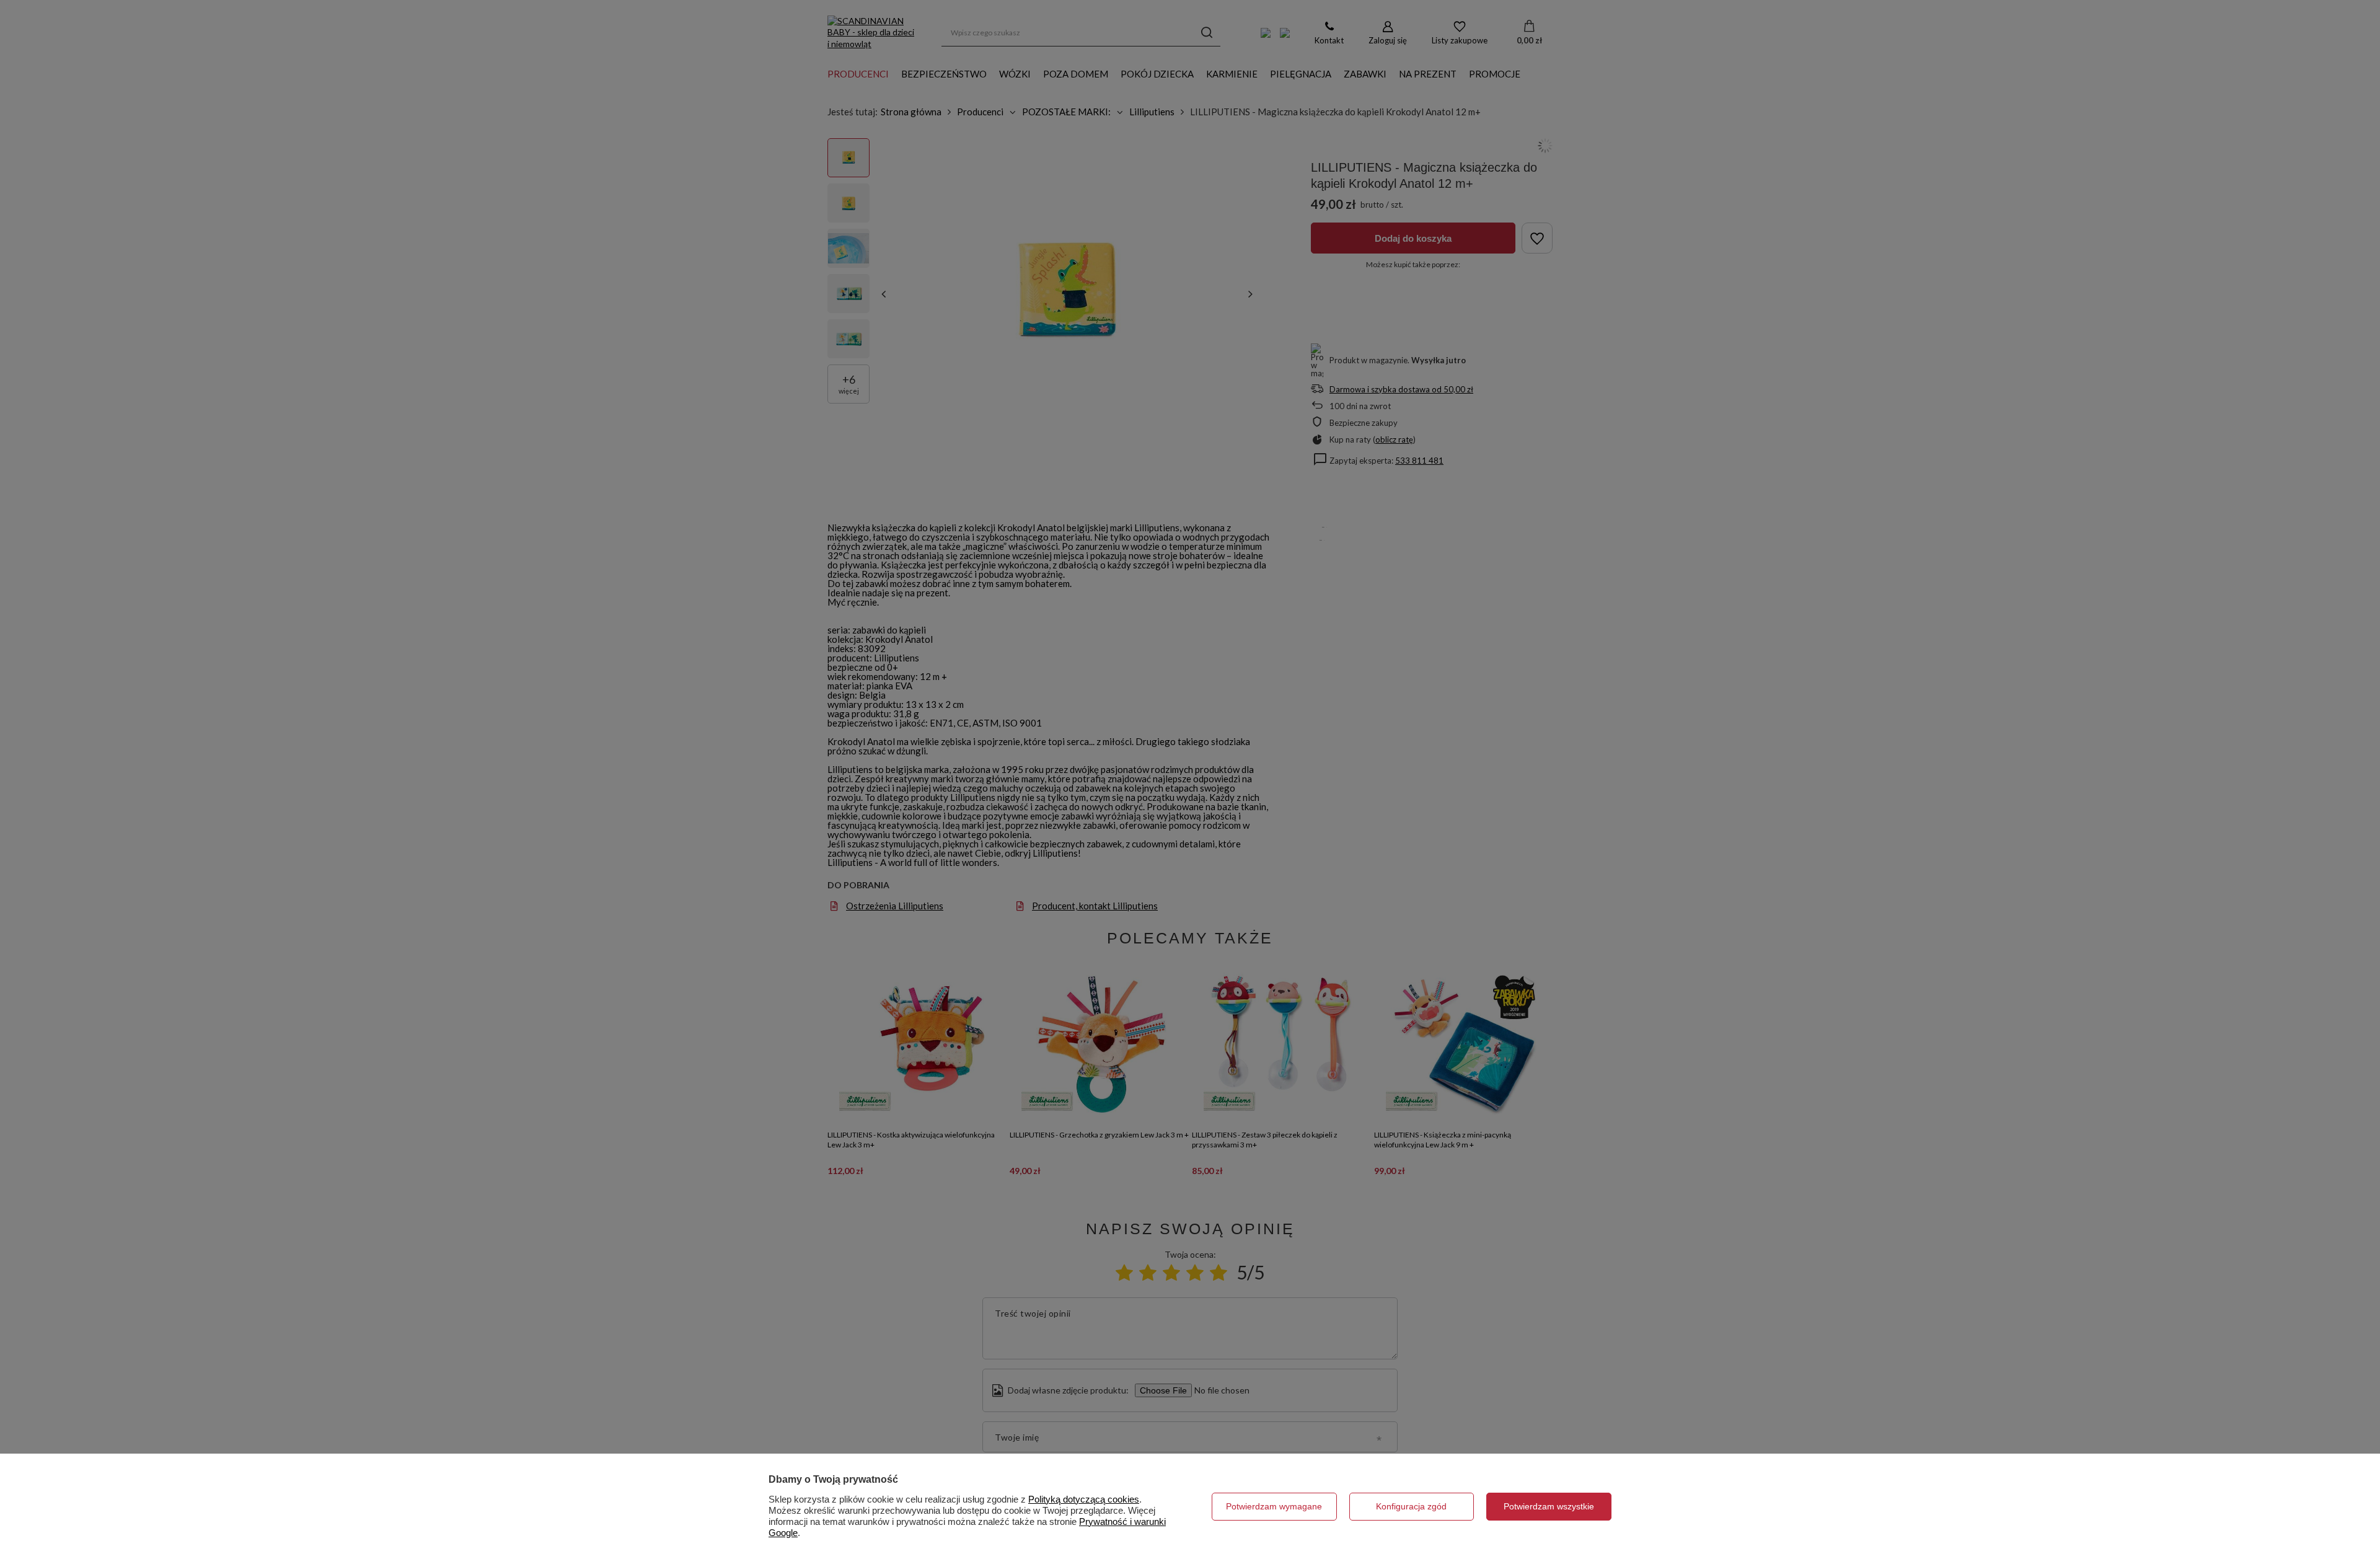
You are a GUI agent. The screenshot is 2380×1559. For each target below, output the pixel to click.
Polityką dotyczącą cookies (1084, 1499)
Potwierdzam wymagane (1274, 1506)
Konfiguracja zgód (1411, 1506)
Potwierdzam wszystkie (1549, 1506)
